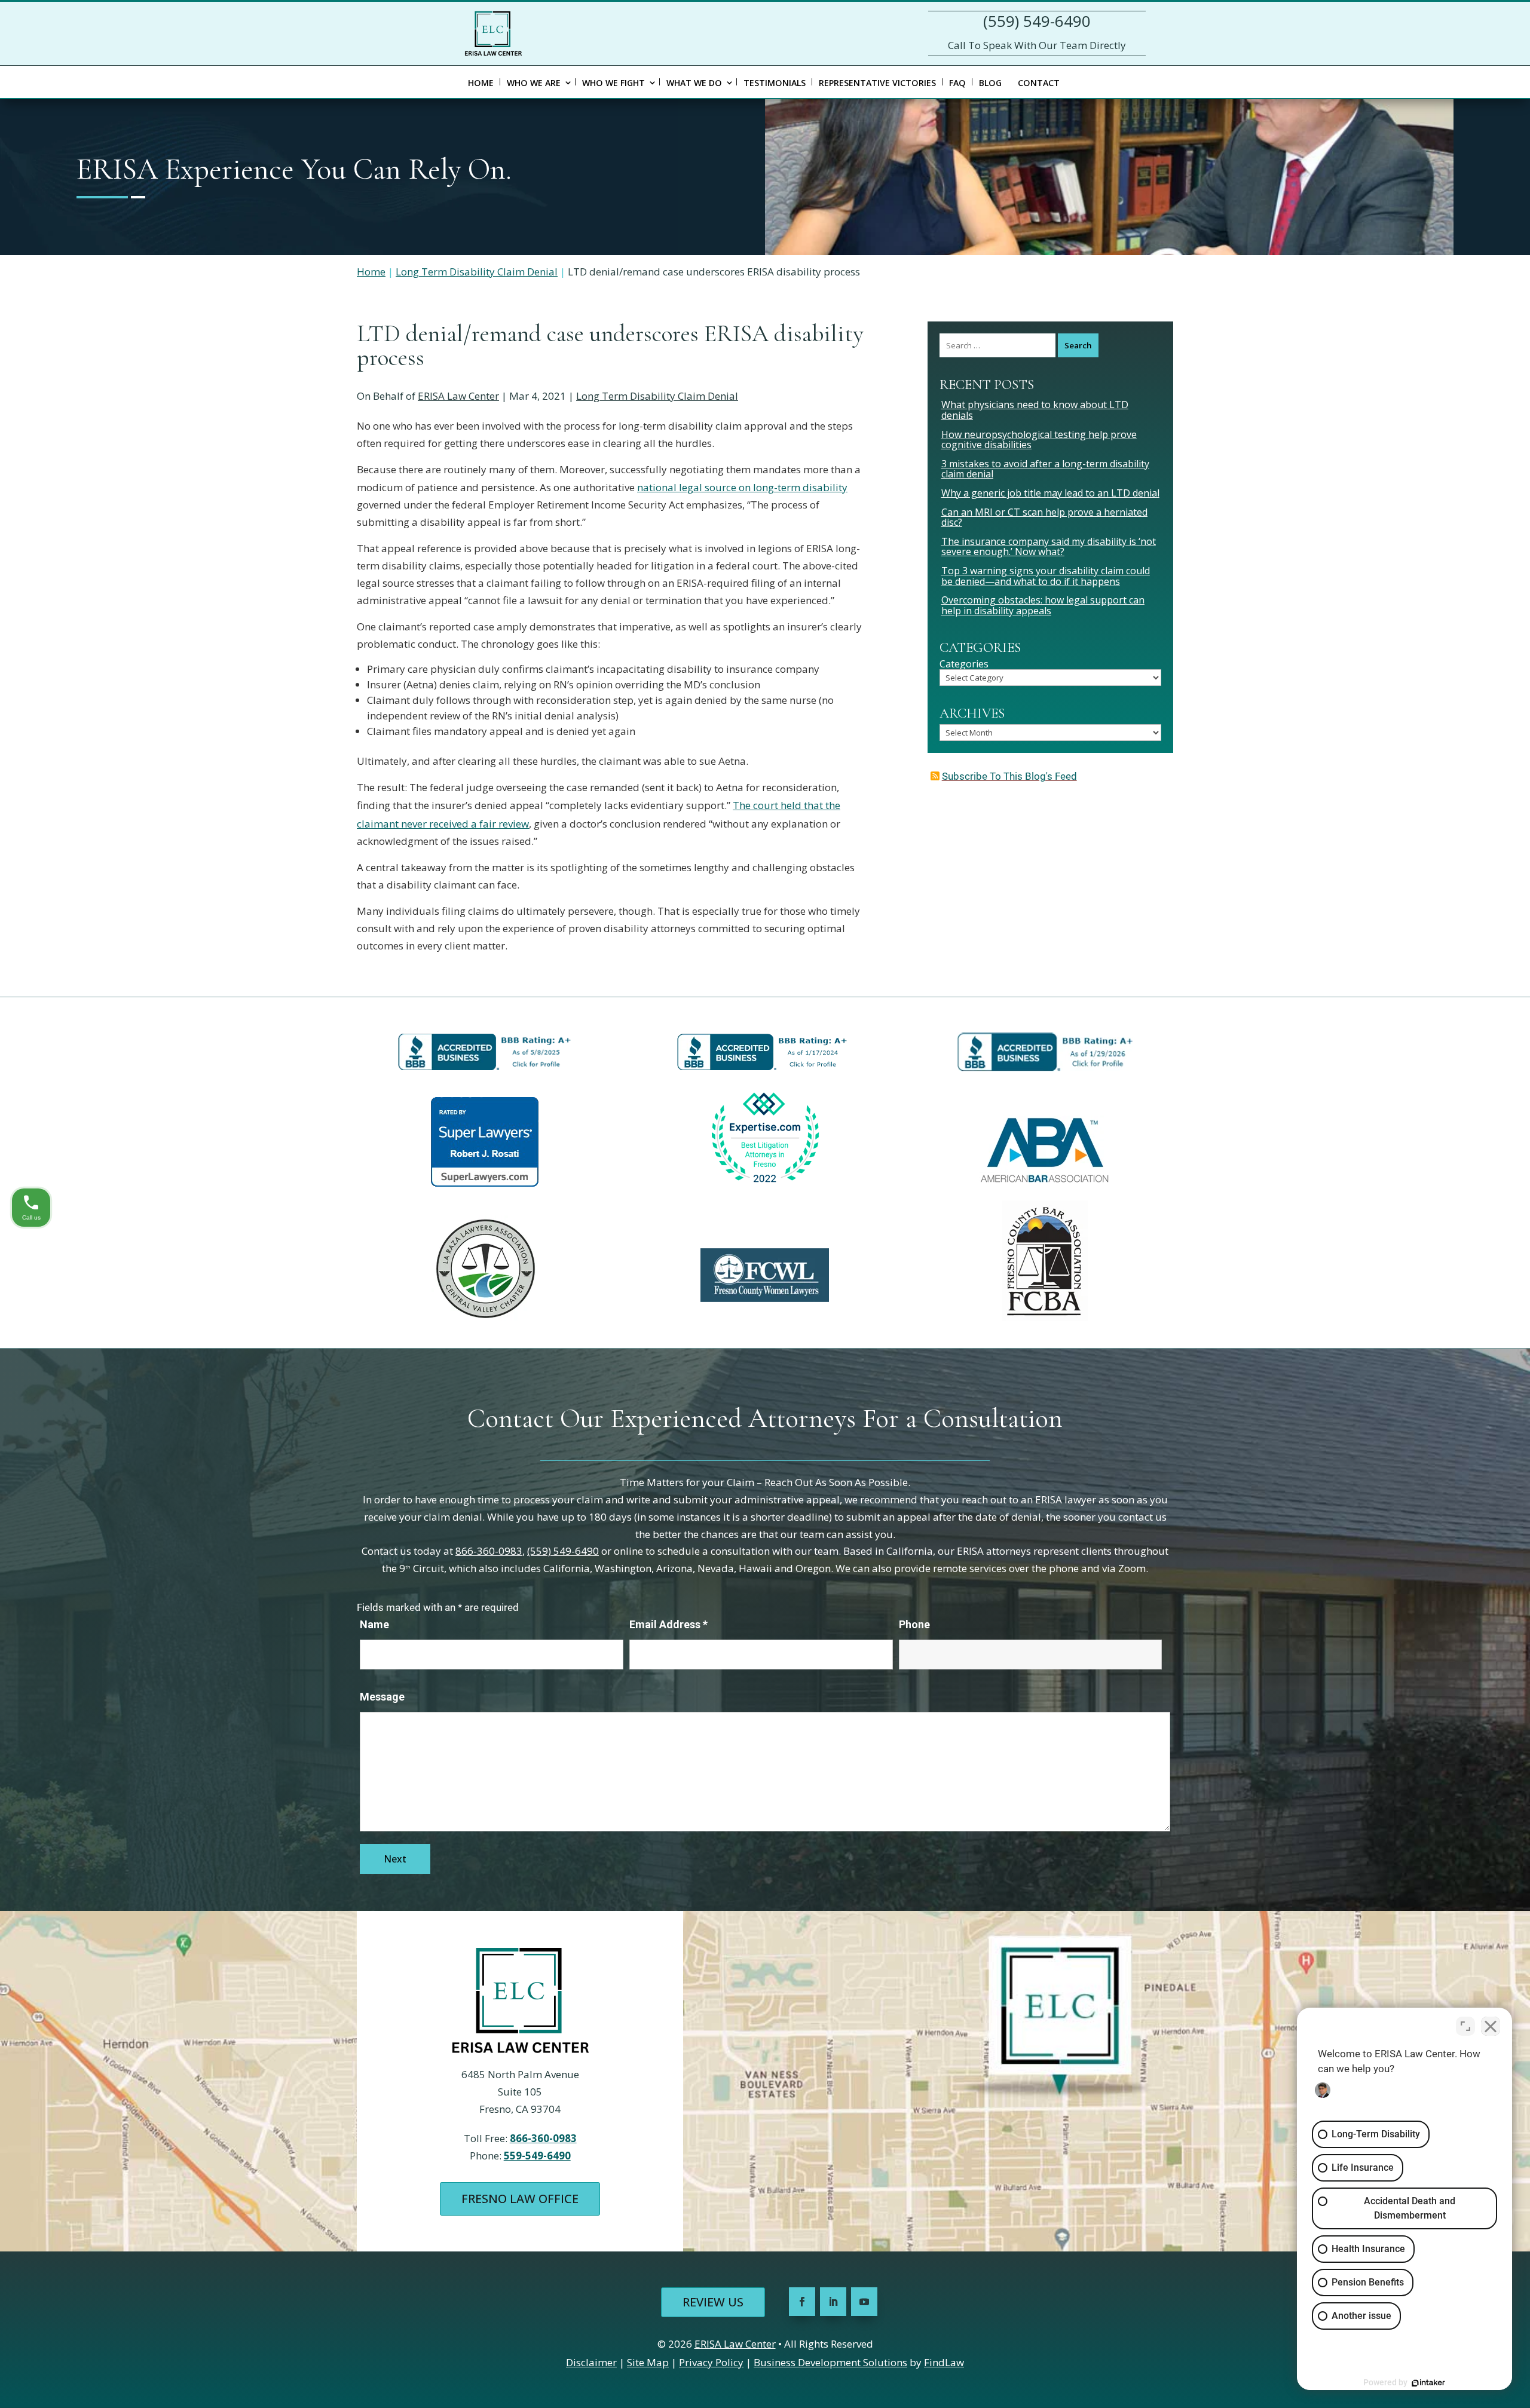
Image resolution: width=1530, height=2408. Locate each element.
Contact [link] (1039, 83)
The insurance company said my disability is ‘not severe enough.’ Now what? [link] (1049, 547)
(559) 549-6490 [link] (1037, 21)
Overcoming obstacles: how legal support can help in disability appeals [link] (1043, 605)
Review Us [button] (713, 2302)
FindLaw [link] (944, 2362)
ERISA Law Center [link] (458, 396)
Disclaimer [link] (591, 2362)
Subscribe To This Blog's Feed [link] (1009, 776)
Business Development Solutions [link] (830, 2362)
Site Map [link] (648, 2362)
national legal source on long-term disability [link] (742, 487)
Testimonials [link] (775, 83)
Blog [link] (990, 83)
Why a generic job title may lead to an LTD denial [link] (1050, 493)
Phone (914, 1624)
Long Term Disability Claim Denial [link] (657, 396)
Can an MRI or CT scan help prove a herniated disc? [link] (1044, 517)
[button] (802, 2302)
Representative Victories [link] (877, 83)
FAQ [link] (957, 83)
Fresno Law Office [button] (520, 2199)
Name (374, 1624)
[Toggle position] (1465, 2026)
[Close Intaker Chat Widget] (1491, 2026)
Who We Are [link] (534, 83)
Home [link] (481, 83)
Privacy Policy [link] (711, 2362)
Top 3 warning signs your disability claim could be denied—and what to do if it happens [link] (1046, 576)
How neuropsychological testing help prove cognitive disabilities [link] (1039, 440)
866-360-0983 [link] (489, 1551)
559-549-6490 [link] (537, 2156)
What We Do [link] (694, 83)
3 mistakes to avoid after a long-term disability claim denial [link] (1045, 469)
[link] (493, 33)
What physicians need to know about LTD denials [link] (1035, 410)
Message (382, 1697)
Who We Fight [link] (613, 83)
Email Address (668, 1624)
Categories (964, 664)
